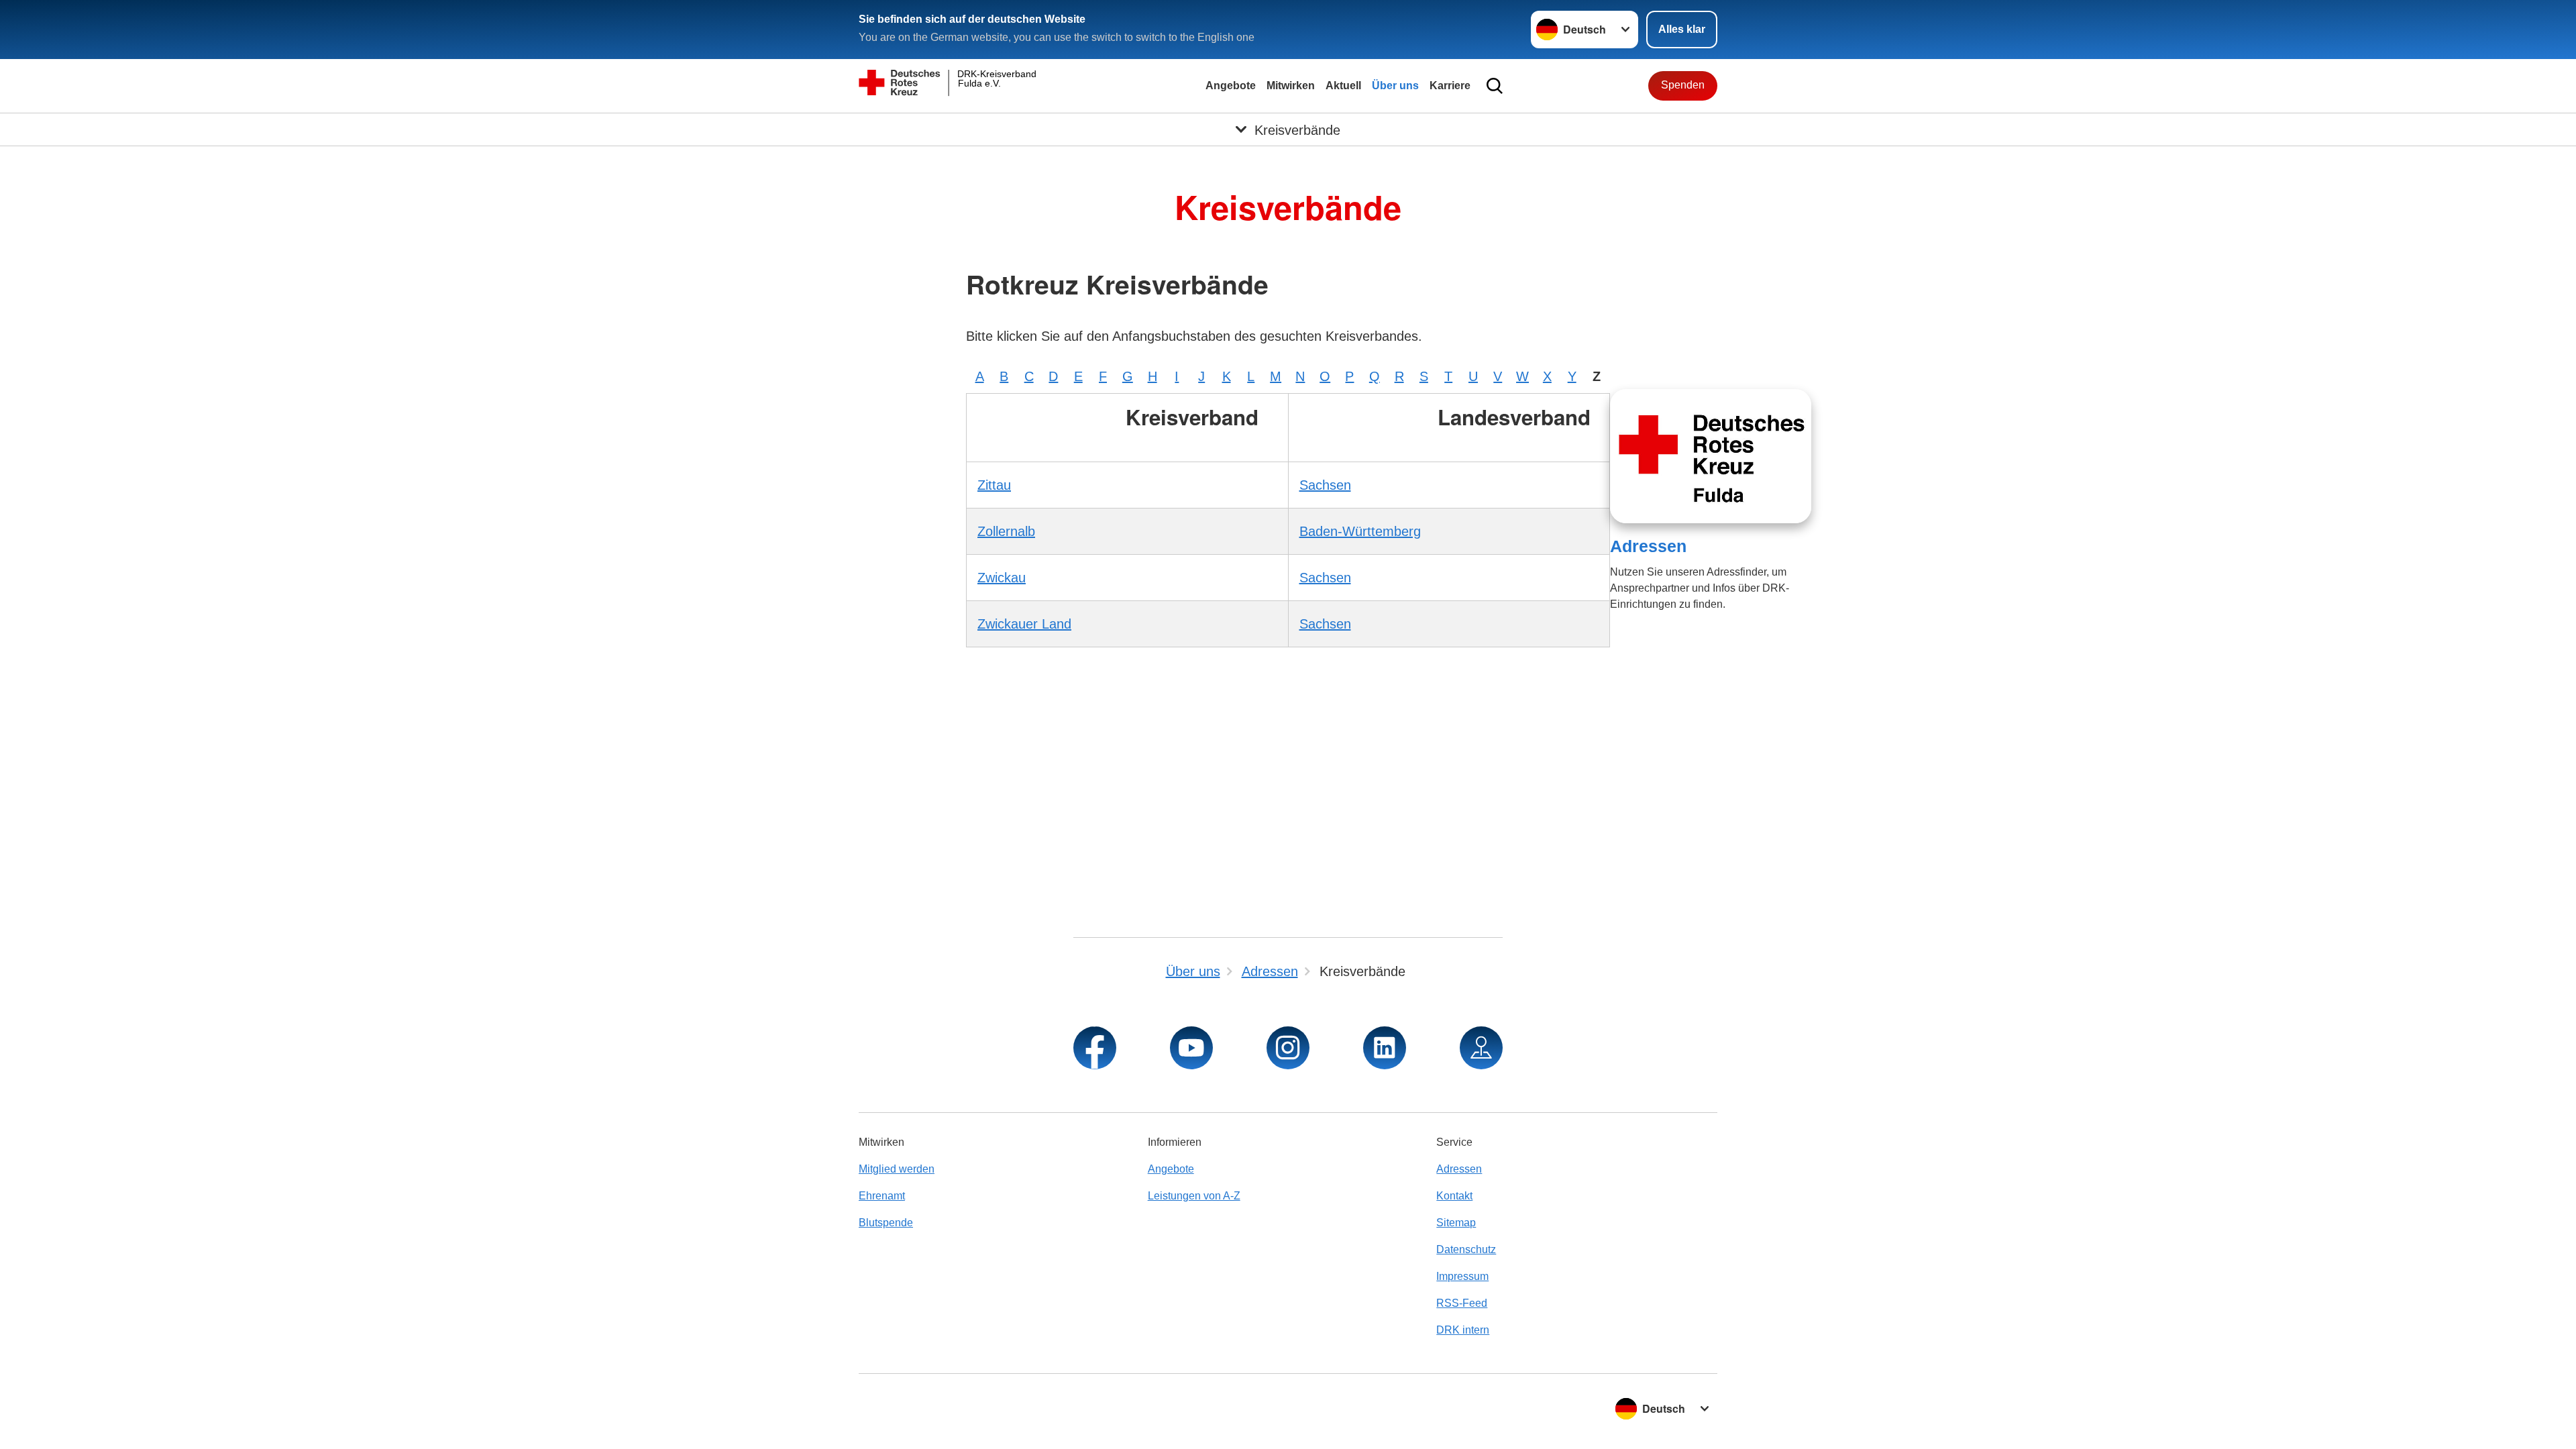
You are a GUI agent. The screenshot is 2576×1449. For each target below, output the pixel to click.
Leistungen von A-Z (1194, 1196)
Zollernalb (1006, 531)
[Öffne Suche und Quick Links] (1495, 86)
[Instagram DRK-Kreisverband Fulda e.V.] (1288, 1048)
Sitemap (1456, 1223)
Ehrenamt (882, 1196)
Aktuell (1343, 86)
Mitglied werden (897, 1169)
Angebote (1231, 86)
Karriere (1450, 86)
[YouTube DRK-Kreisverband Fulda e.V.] (1191, 1048)
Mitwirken (1291, 86)
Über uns (1395, 86)
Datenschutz (1466, 1249)
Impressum (1462, 1276)
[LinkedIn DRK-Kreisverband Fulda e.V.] (1385, 1048)
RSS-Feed (1462, 1303)
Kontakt (1454, 1196)
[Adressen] (1711, 456)
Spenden (1683, 85)
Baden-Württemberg (1360, 531)
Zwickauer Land (1024, 624)
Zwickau (1002, 578)
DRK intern (1463, 1330)
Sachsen (1325, 485)
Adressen (1648, 546)
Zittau (994, 485)
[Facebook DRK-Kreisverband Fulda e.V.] (1095, 1048)
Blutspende (886, 1223)
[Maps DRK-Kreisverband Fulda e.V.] (1481, 1048)
